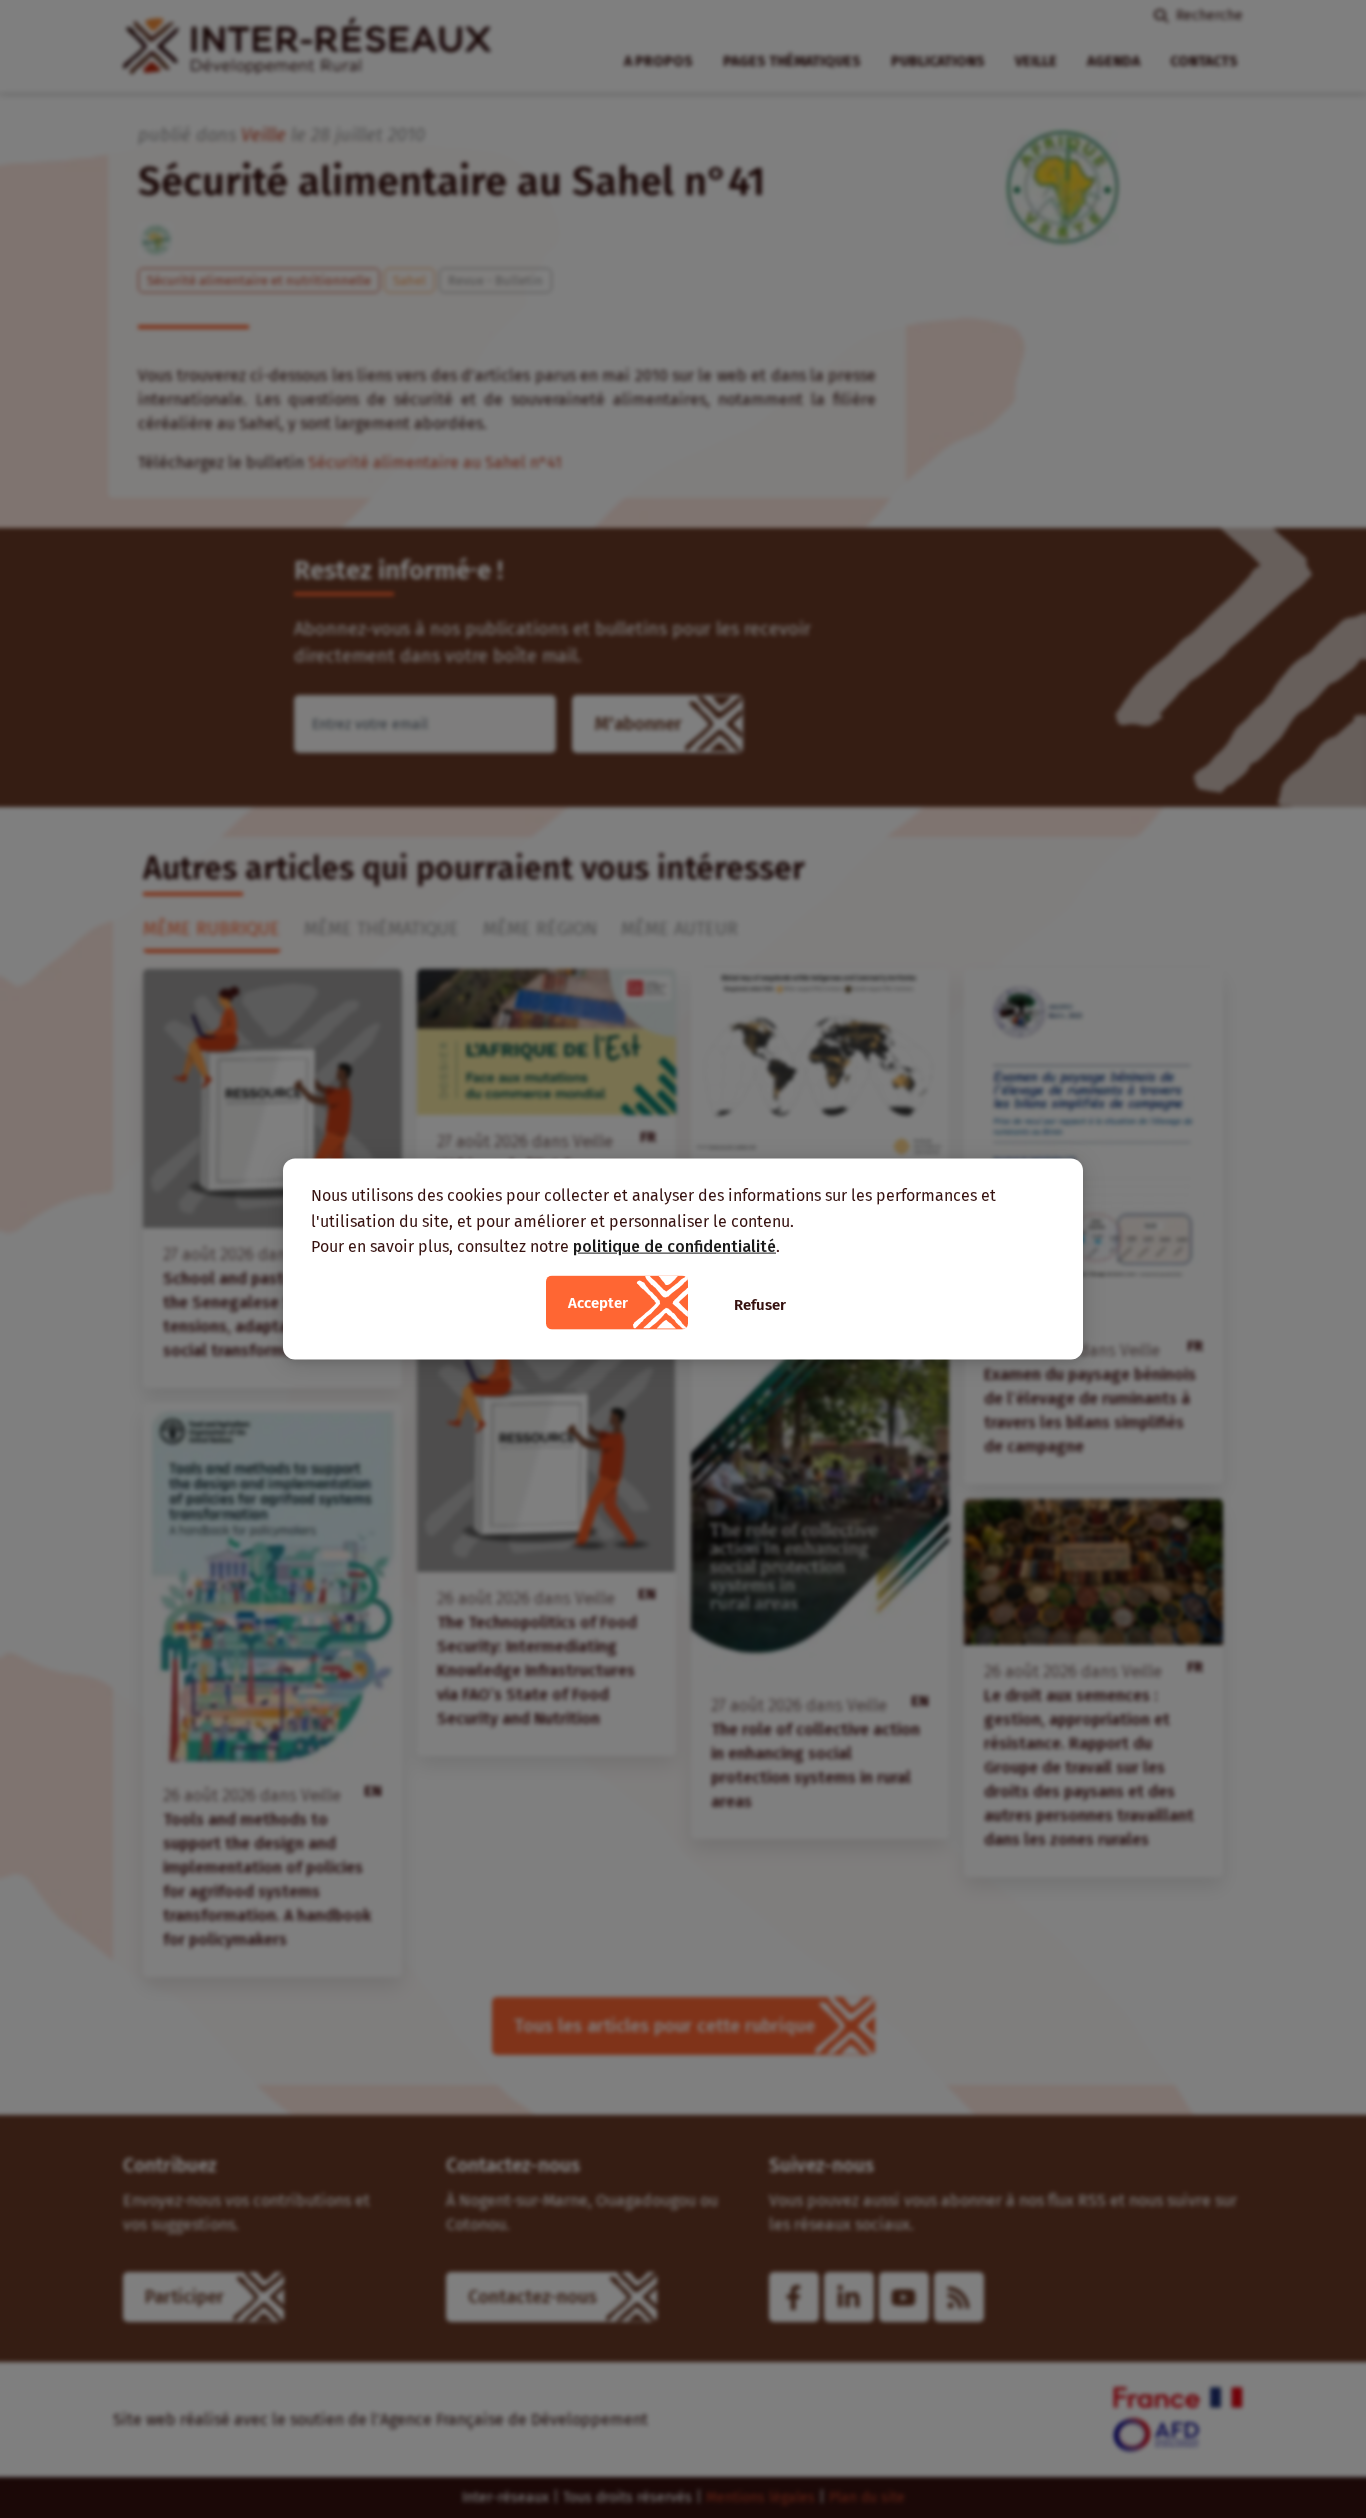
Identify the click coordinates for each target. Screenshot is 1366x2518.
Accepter (598, 1302)
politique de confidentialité (674, 1246)
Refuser (760, 1304)
